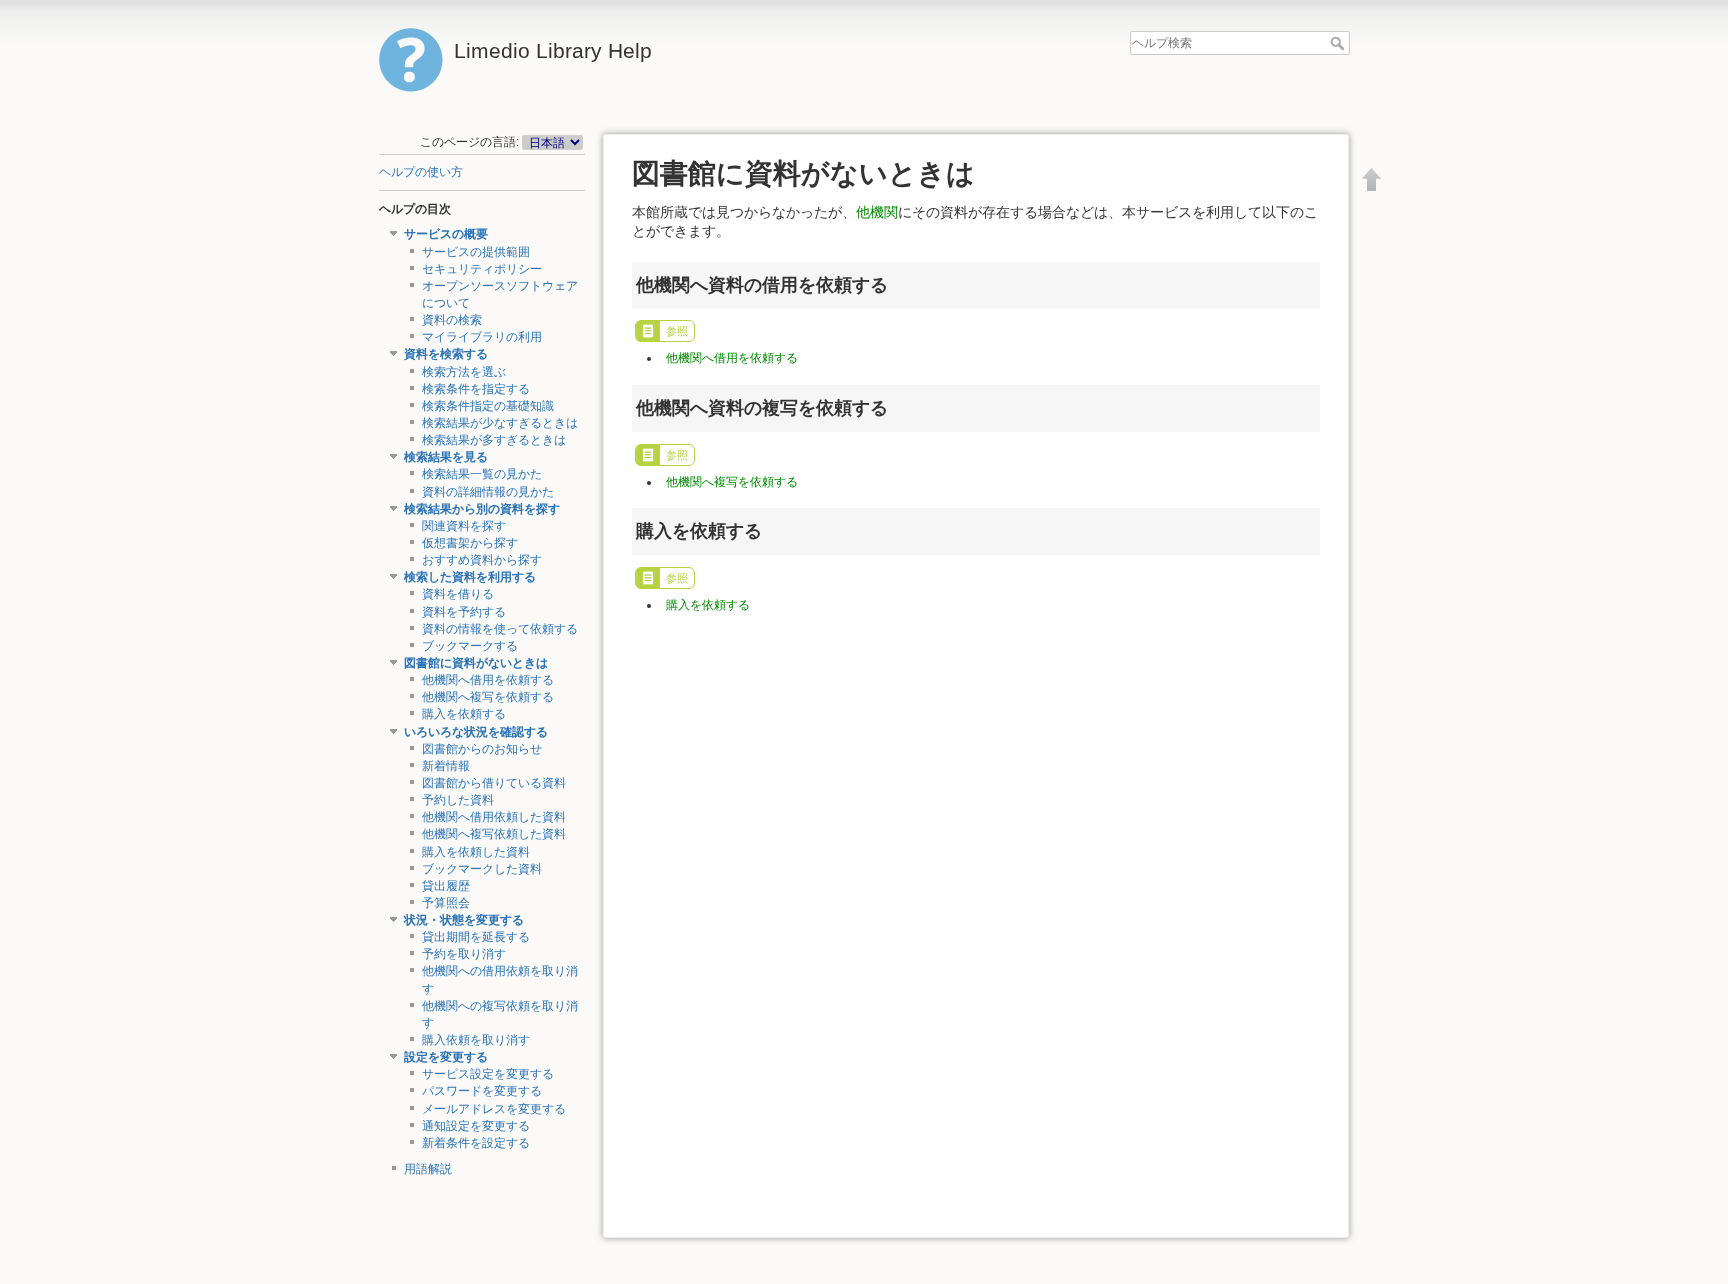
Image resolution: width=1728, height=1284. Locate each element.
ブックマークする (470, 646)
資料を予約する (464, 612)
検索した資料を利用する (470, 577)
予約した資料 (458, 800)
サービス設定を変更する (488, 1074)
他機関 (877, 212)
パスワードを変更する (482, 1091)
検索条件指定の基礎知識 (488, 406)
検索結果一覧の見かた (482, 474)
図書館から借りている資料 (494, 783)
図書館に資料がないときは (476, 663)
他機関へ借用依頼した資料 (494, 817)
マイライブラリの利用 (482, 337)
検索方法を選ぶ (464, 372)
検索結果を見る (446, 457)
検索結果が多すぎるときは (494, 440)
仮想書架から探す (470, 543)
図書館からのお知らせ (482, 749)
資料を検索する (446, 354)
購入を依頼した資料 (476, 852)
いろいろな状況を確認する (476, 732)
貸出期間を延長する (476, 937)
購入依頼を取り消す (476, 1040)
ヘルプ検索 (1339, 43)
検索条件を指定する (476, 389)
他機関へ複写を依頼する (488, 697)
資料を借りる (458, 594)
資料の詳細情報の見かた (488, 492)
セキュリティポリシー (482, 269)
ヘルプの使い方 (421, 172)
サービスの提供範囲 (476, 252)
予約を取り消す (464, 954)
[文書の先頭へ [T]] (1372, 179)
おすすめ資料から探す (482, 560)
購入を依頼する (464, 714)
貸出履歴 (446, 886)
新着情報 (446, 766)
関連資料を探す (464, 526)
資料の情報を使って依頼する (500, 629)
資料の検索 (452, 320)
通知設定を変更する (476, 1126)
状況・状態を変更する (464, 920)
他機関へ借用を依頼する (488, 680)
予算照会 (446, 903)
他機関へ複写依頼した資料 (494, 834)
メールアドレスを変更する (494, 1109)
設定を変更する (446, 1057)
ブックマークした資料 (482, 869)
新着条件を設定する (476, 1143)
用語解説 (428, 1169)
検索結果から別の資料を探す (482, 509)
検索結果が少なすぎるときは (500, 423)
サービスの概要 (446, 234)
